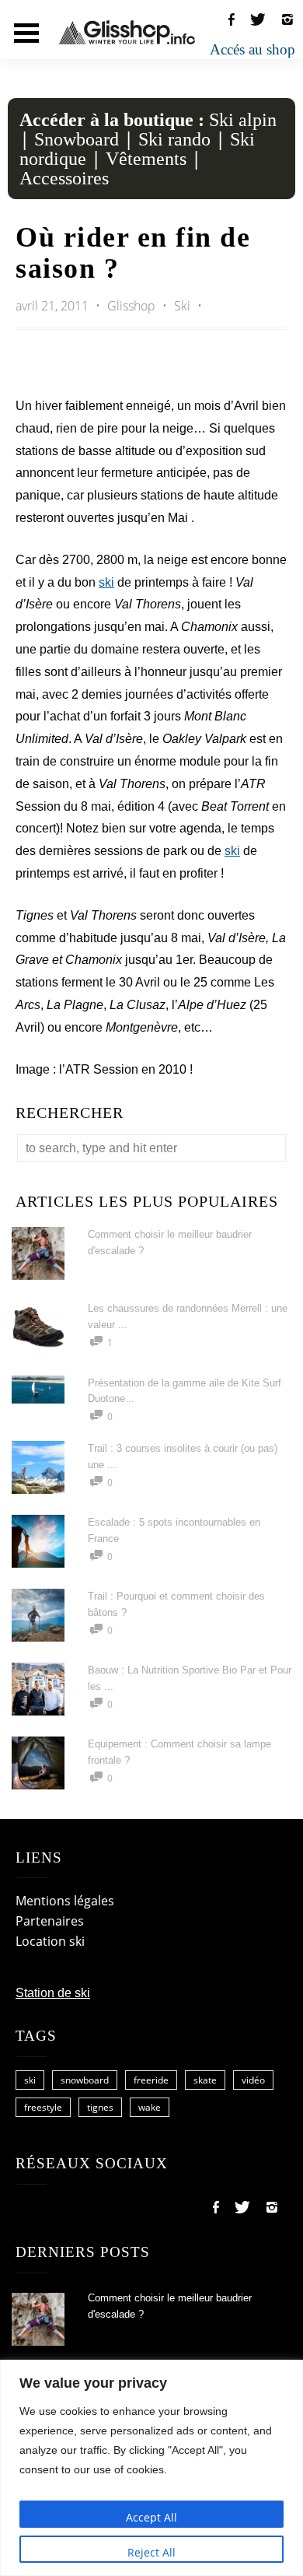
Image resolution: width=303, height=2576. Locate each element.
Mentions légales (65, 1901)
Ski (182, 306)
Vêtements (146, 159)
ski (106, 582)
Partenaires (50, 1921)
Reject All (151, 2552)
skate (205, 2080)
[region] (151, 2468)
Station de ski (53, 1993)
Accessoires (64, 178)
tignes (100, 2107)
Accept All (151, 2517)
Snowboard (77, 139)
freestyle (43, 2107)
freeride (151, 2080)
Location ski (50, 1941)
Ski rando (174, 139)
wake (150, 2107)
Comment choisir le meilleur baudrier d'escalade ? (170, 2306)
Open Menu (26, 33)
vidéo (253, 2080)
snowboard (85, 2080)
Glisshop (133, 306)
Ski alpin (243, 120)
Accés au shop (252, 49)
